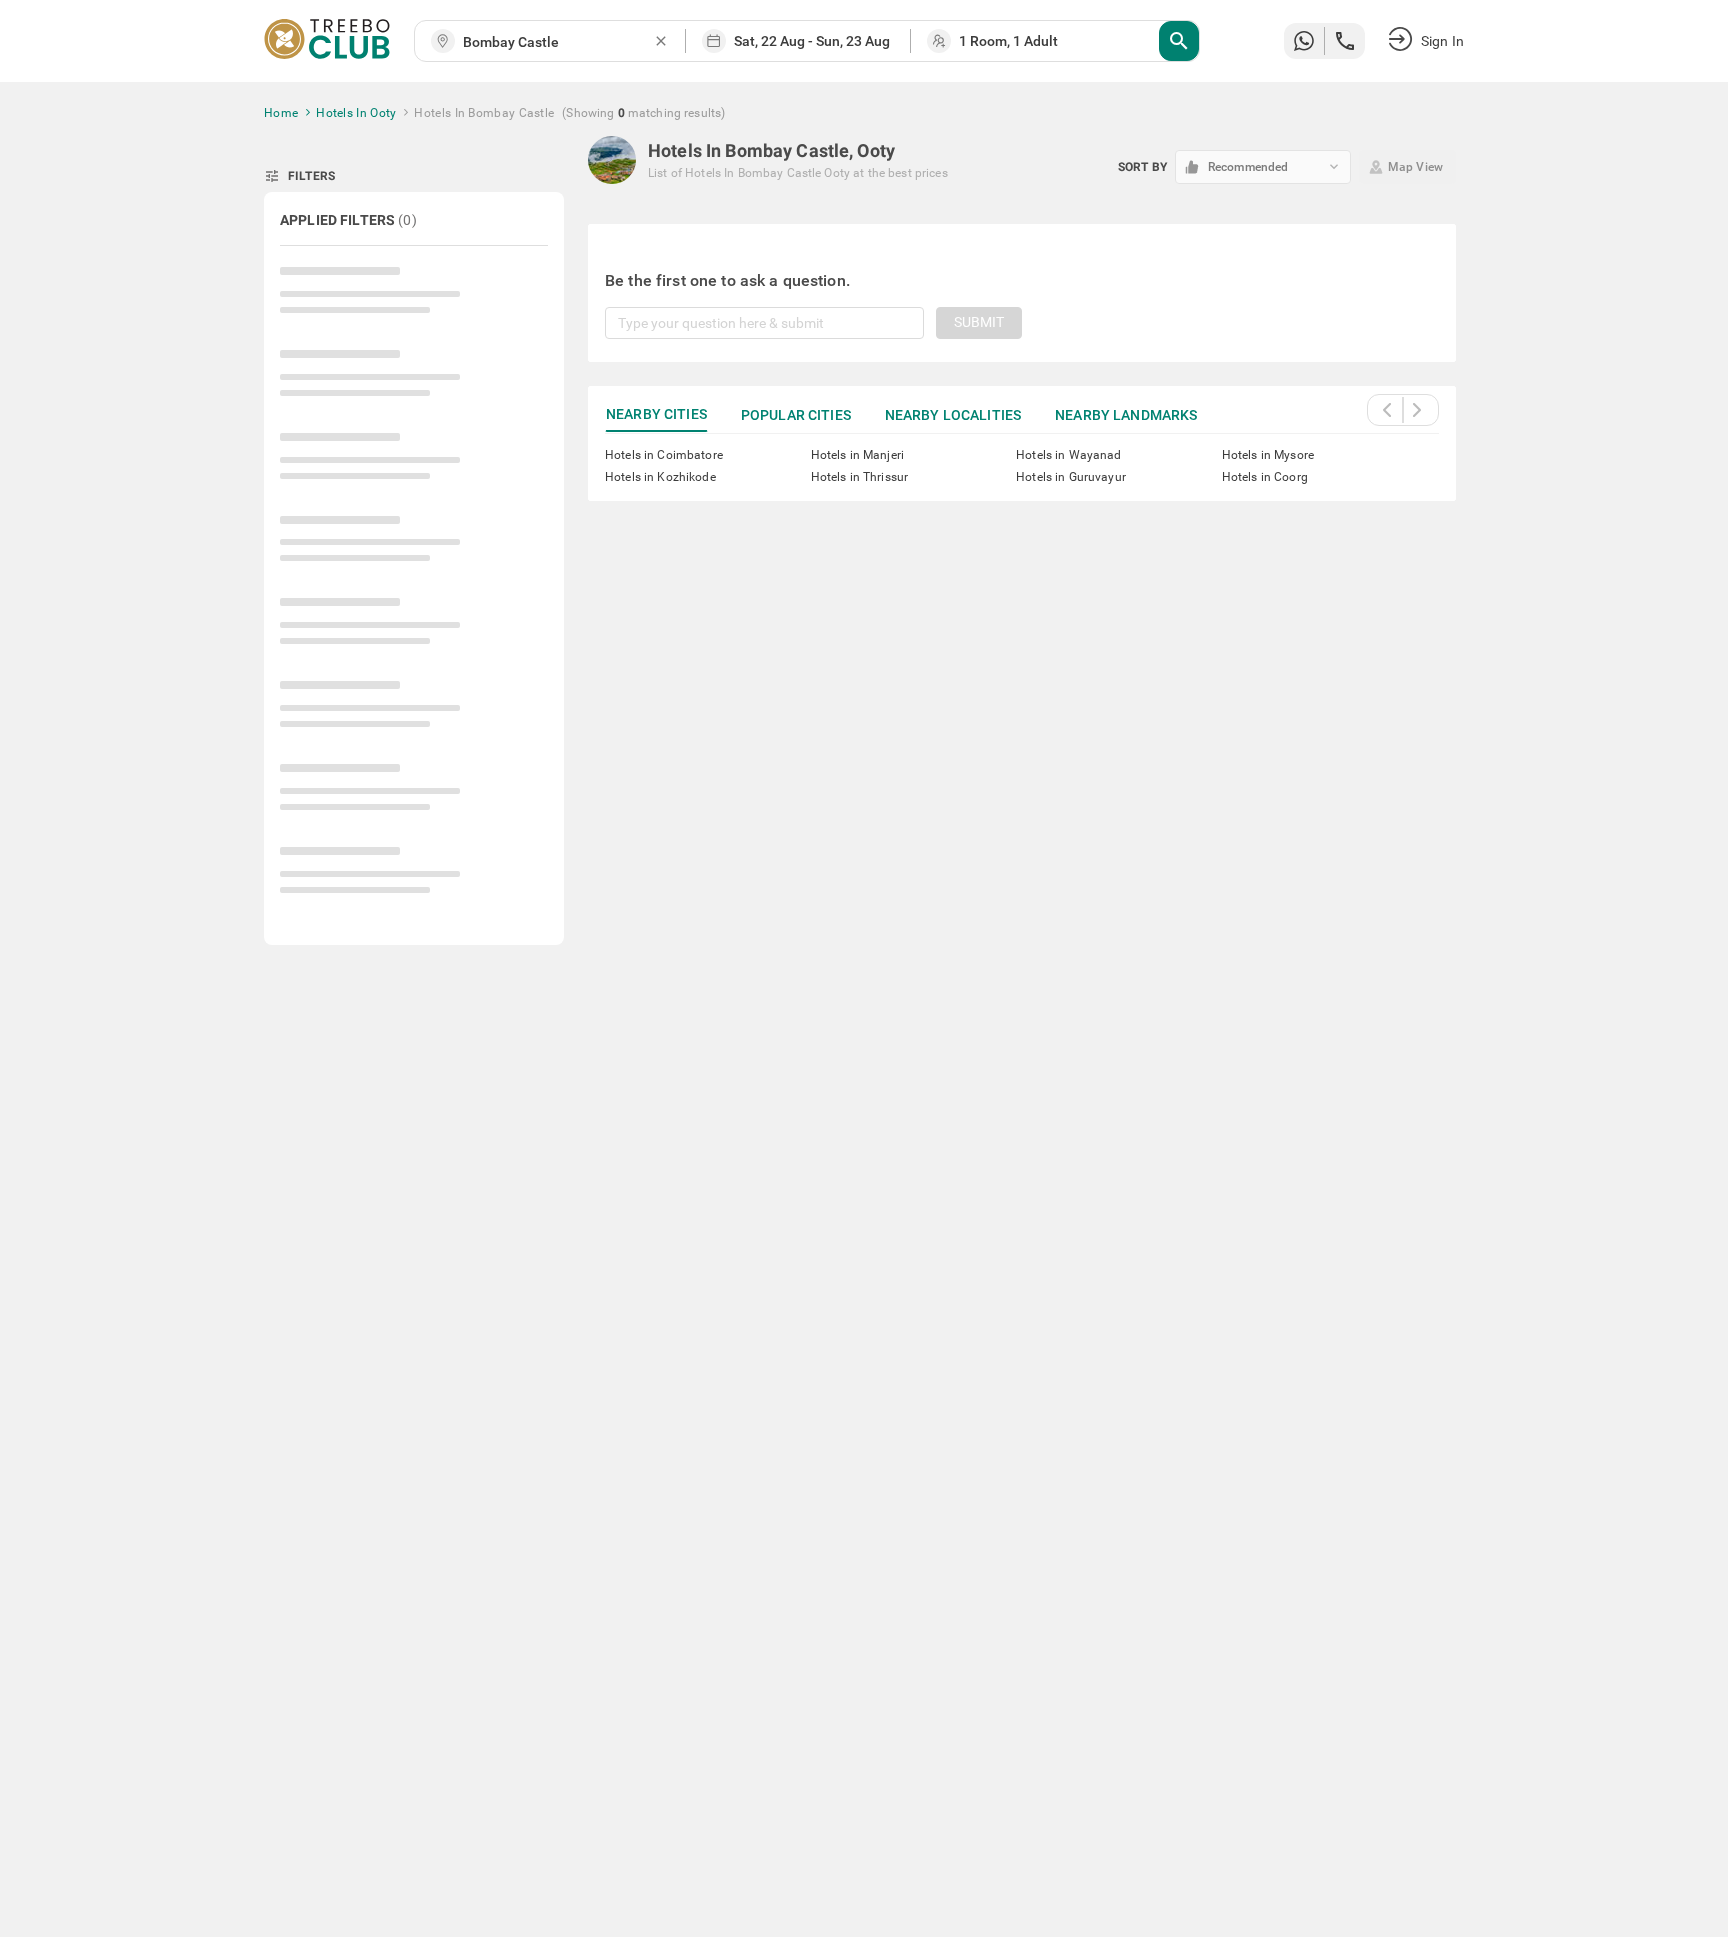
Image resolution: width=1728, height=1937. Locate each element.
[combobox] (558, 42)
